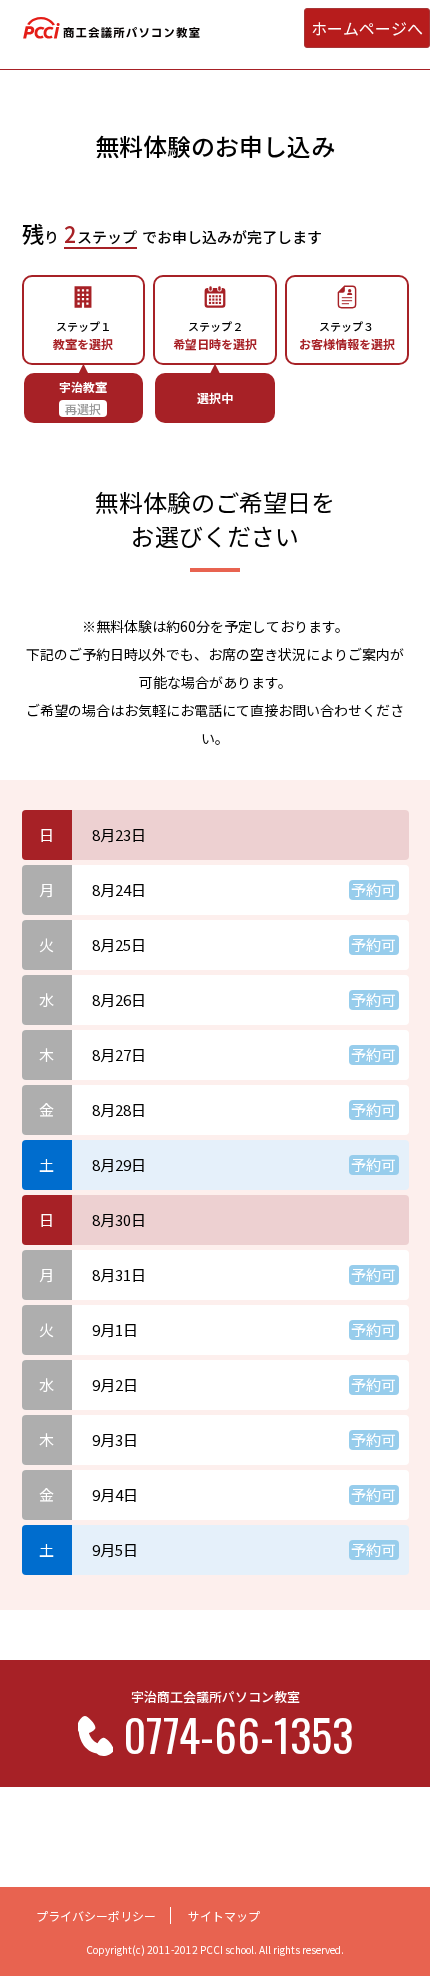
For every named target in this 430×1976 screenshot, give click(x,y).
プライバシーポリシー (96, 1915)
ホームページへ (367, 28)
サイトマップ (224, 1915)
